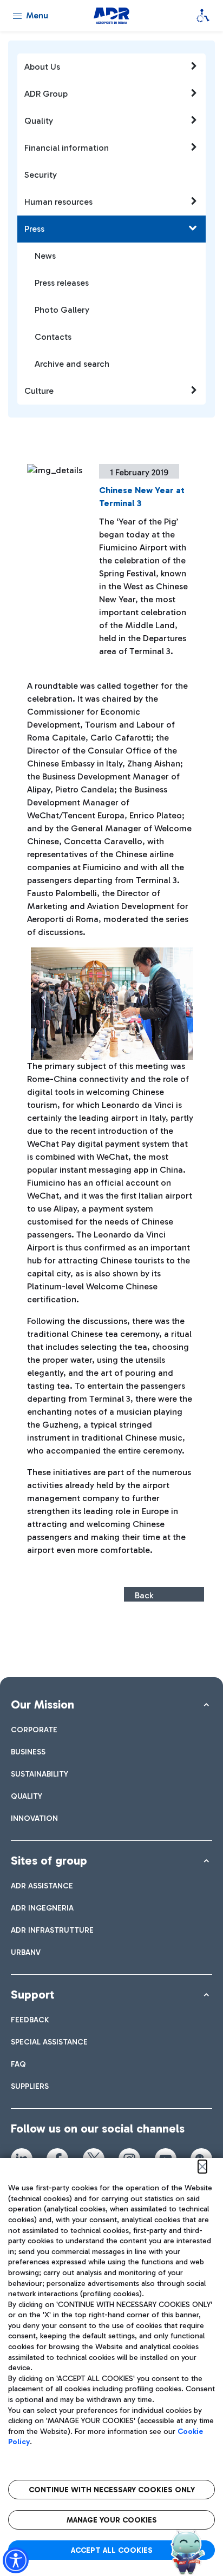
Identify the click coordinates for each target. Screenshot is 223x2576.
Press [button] (34, 229)
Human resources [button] (58, 202)
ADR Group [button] (46, 94)
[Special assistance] (203, 16)
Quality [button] (39, 121)
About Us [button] (42, 67)
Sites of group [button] (49, 1861)
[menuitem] (34, 1730)
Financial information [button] (67, 148)
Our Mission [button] (42, 1704)
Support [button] (32, 1995)
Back (144, 1595)
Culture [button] (39, 391)
